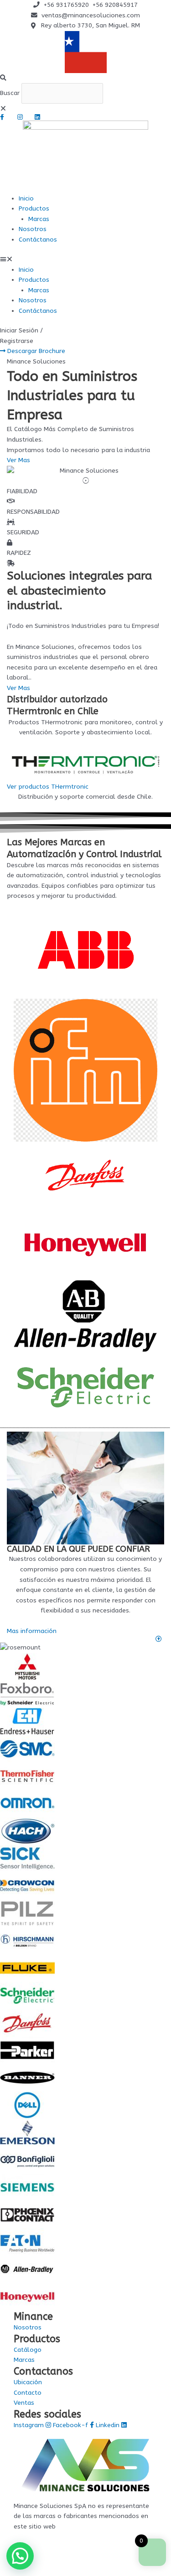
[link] (85, 1639)
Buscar (10, 93)
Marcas (39, 219)
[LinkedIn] (40, 117)
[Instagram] (22, 117)
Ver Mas (18, 688)
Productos (34, 208)
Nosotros (33, 229)
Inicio (26, 198)
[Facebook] (5, 117)
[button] (85, 78)
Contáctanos (38, 240)
